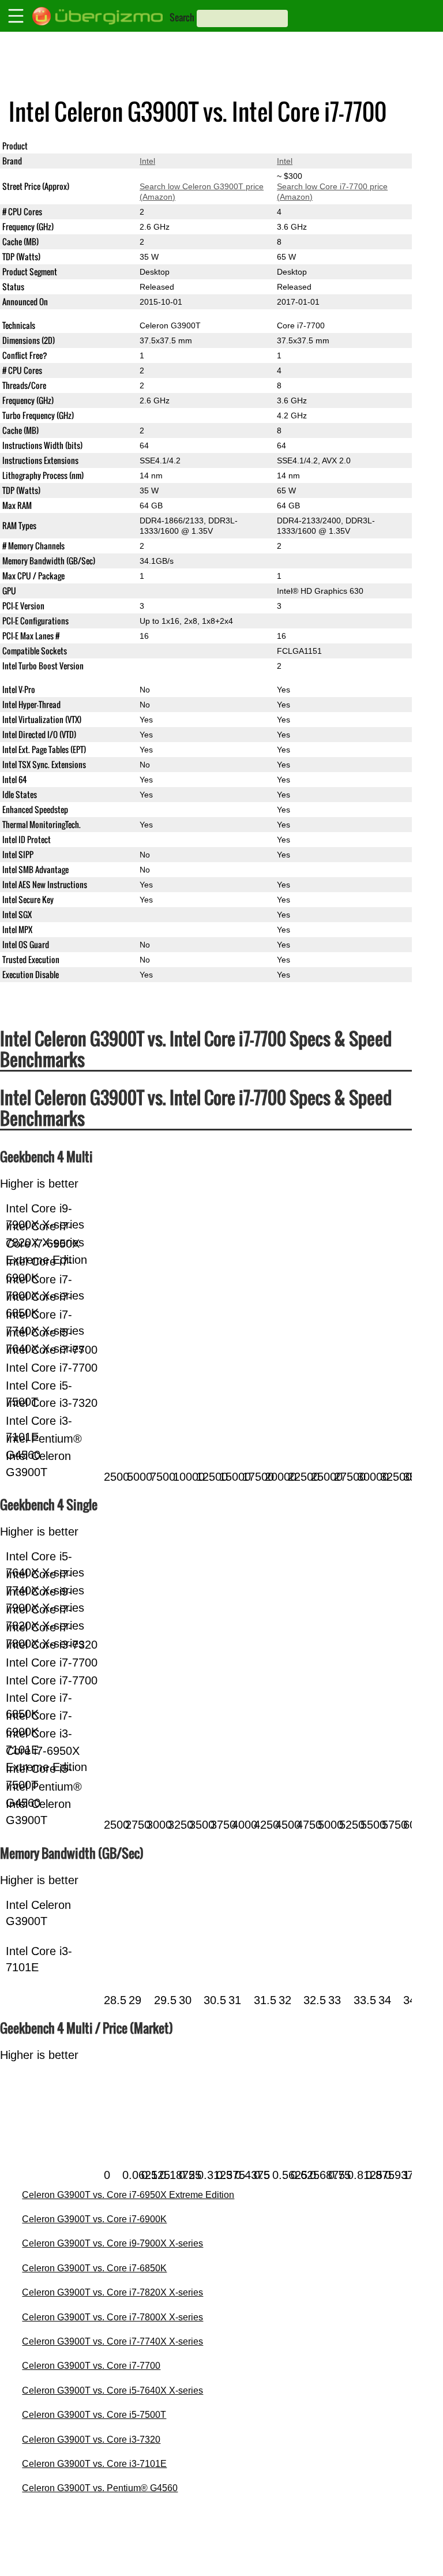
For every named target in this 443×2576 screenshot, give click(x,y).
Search (182, 17)
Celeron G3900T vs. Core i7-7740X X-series (112, 2341)
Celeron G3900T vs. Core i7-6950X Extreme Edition (128, 2195)
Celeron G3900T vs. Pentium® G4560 (100, 2488)
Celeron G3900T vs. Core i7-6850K (94, 2268)
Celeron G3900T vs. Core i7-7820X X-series (112, 2292)
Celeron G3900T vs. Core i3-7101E (94, 2464)
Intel (147, 161)
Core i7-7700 (301, 146)
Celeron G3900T (170, 146)
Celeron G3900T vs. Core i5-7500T (94, 2415)
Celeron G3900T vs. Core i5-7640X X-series (112, 2390)
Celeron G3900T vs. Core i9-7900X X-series (112, 2243)
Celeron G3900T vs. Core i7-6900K (94, 2219)
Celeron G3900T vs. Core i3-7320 (91, 2440)
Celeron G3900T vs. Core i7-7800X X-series (112, 2317)
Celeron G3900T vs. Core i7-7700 (91, 2366)
